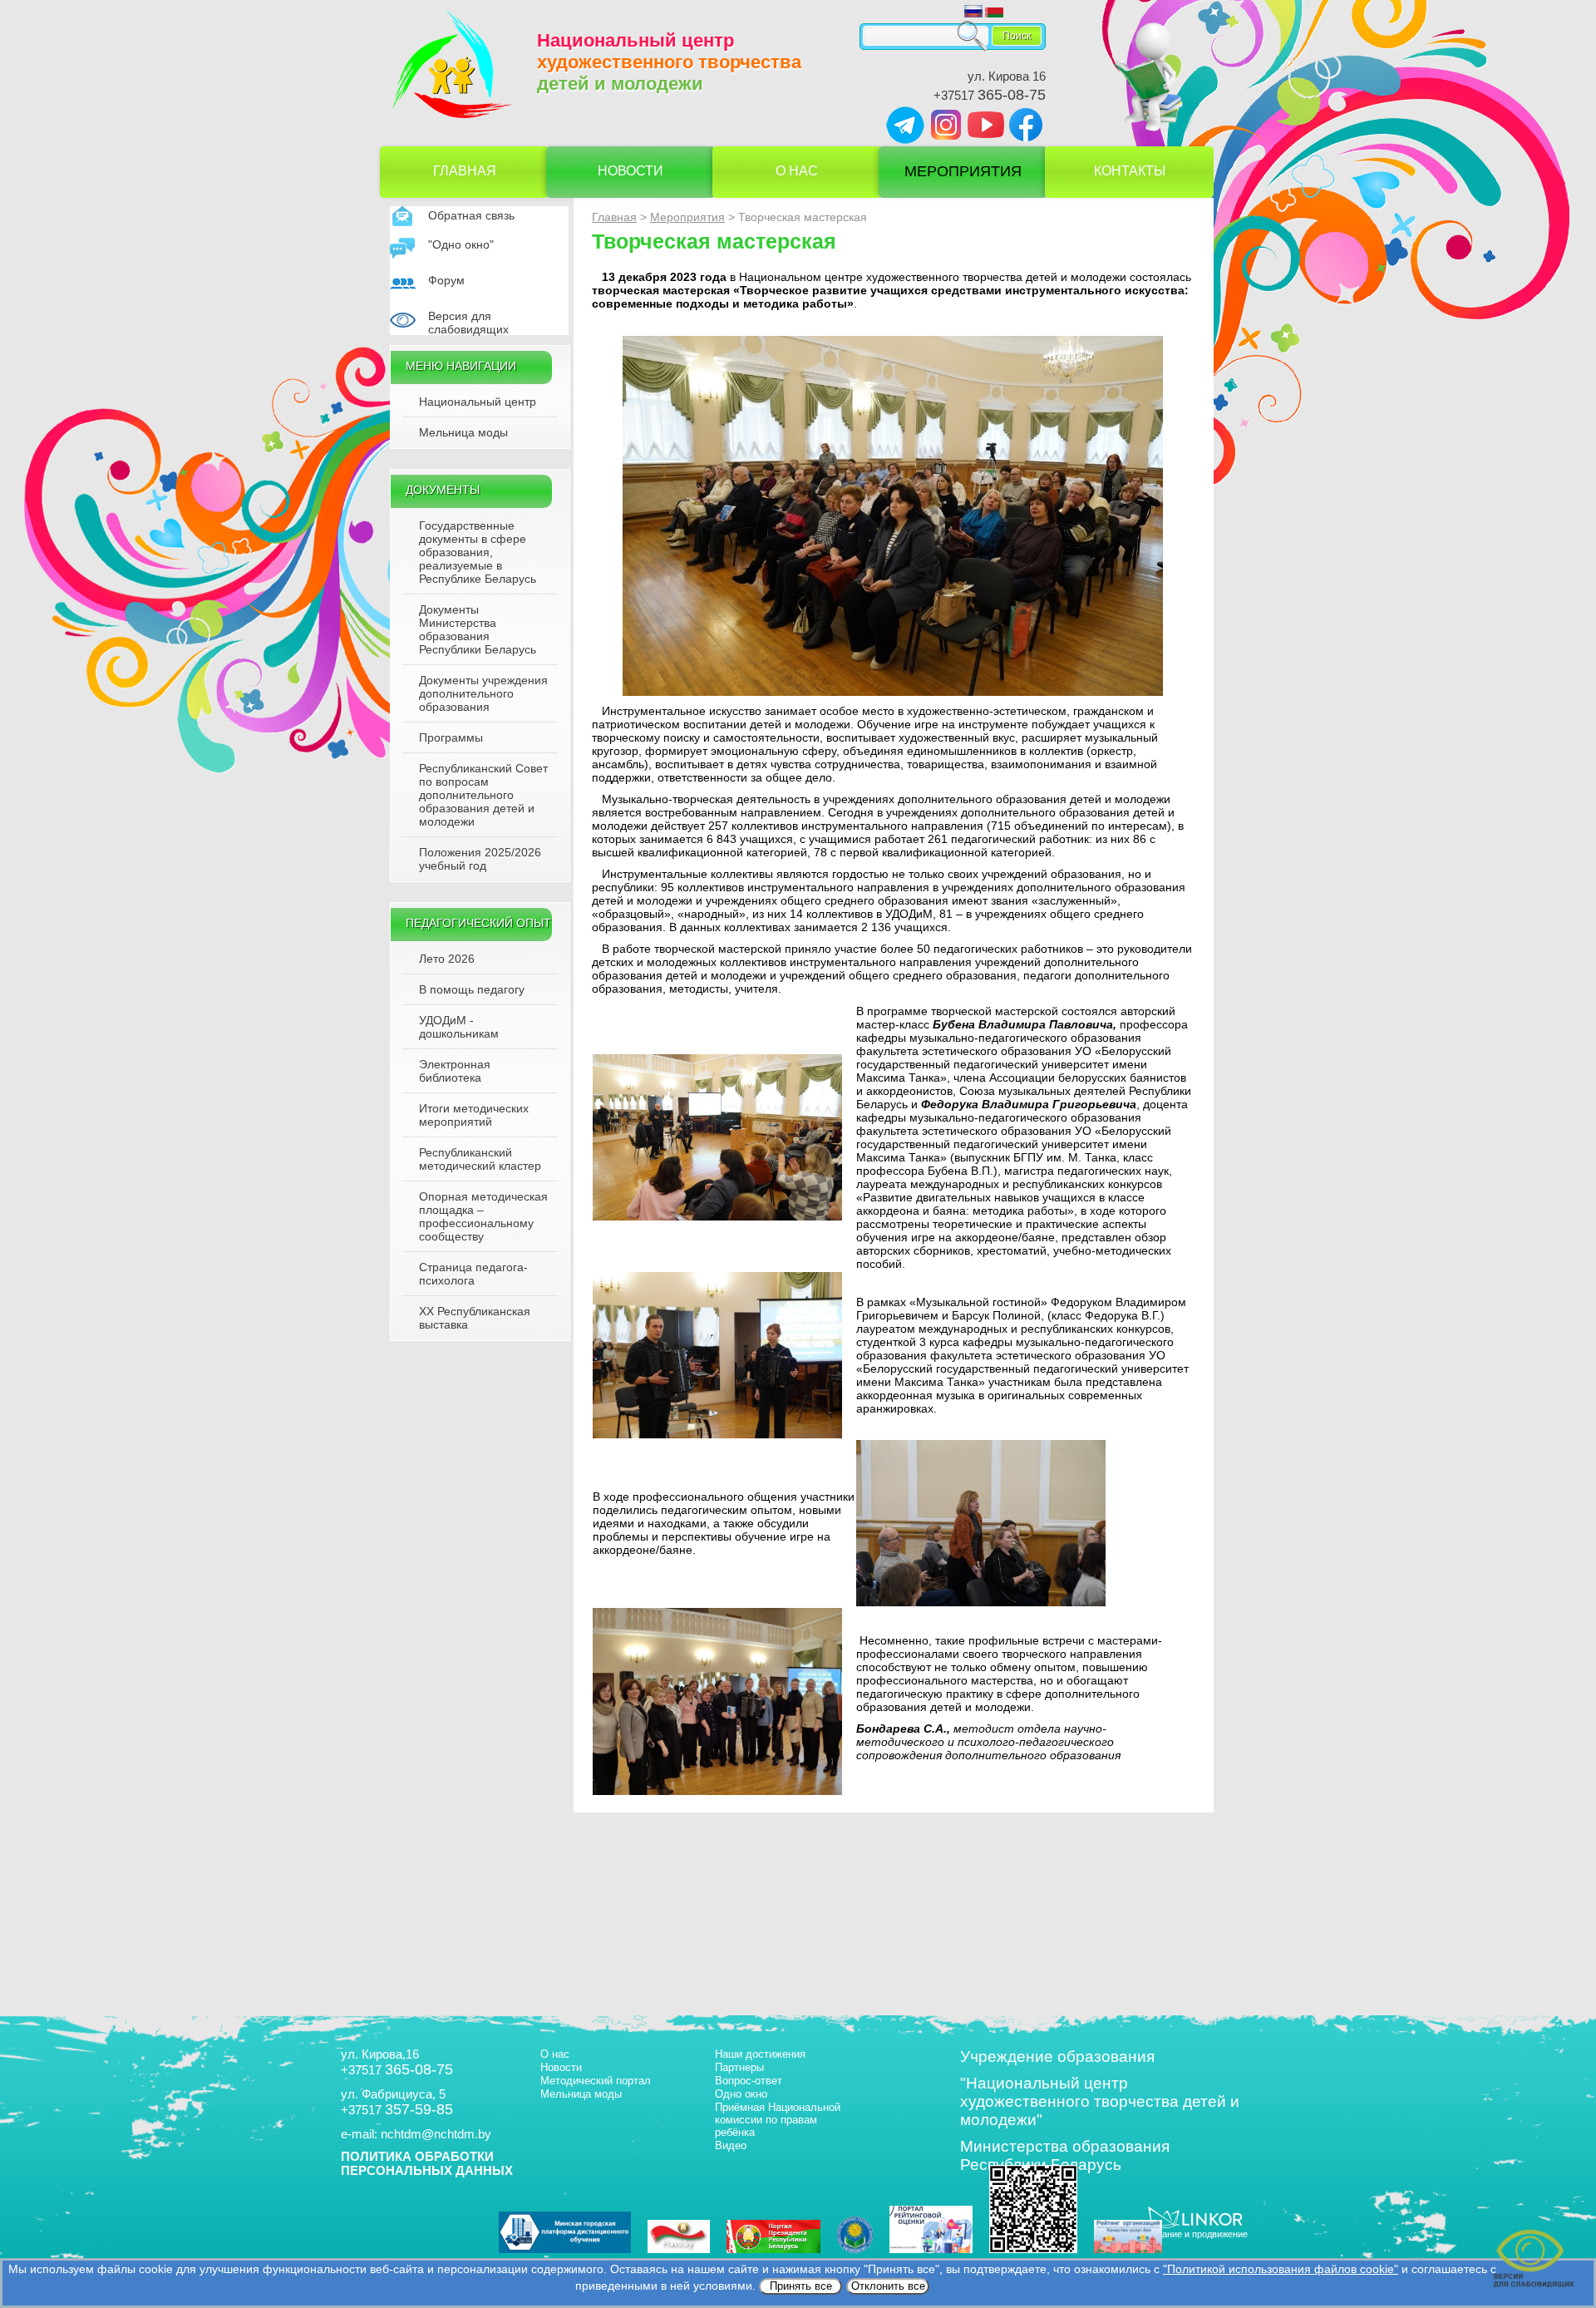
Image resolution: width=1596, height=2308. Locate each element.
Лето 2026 (447, 959)
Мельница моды (463, 432)
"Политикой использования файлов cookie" (1281, 2269)
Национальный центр (478, 402)
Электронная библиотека (455, 1071)
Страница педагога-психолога (473, 1274)
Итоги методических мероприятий (474, 1115)
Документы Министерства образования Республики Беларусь (478, 629)
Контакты (1130, 171)
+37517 (990, 95)
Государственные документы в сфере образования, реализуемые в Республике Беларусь (478, 552)
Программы (451, 737)
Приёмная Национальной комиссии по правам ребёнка (778, 2120)
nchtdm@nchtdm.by (436, 2134)
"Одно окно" (461, 244)
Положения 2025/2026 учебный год (480, 859)
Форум (446, 280)
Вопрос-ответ (749, 2081)
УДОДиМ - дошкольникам (459, 1027)
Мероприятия (963, 171)
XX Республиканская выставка (475, 1318)
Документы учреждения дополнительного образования (483, 693)
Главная (465, 171)
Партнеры (739, 2067)
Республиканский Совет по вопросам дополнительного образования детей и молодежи (483, 795)
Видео (731, 2145)
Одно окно (741, 2094)
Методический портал (596, 2081)
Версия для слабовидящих (468, 323)
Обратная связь (471, 215)
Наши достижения (760, 2054)
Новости (631, 171)
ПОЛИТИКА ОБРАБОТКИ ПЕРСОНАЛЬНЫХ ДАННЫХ (427, 2163)
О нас (797, 171)
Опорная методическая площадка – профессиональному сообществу (483, 1216)
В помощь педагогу (472, 989)
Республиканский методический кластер (480, 1159)
